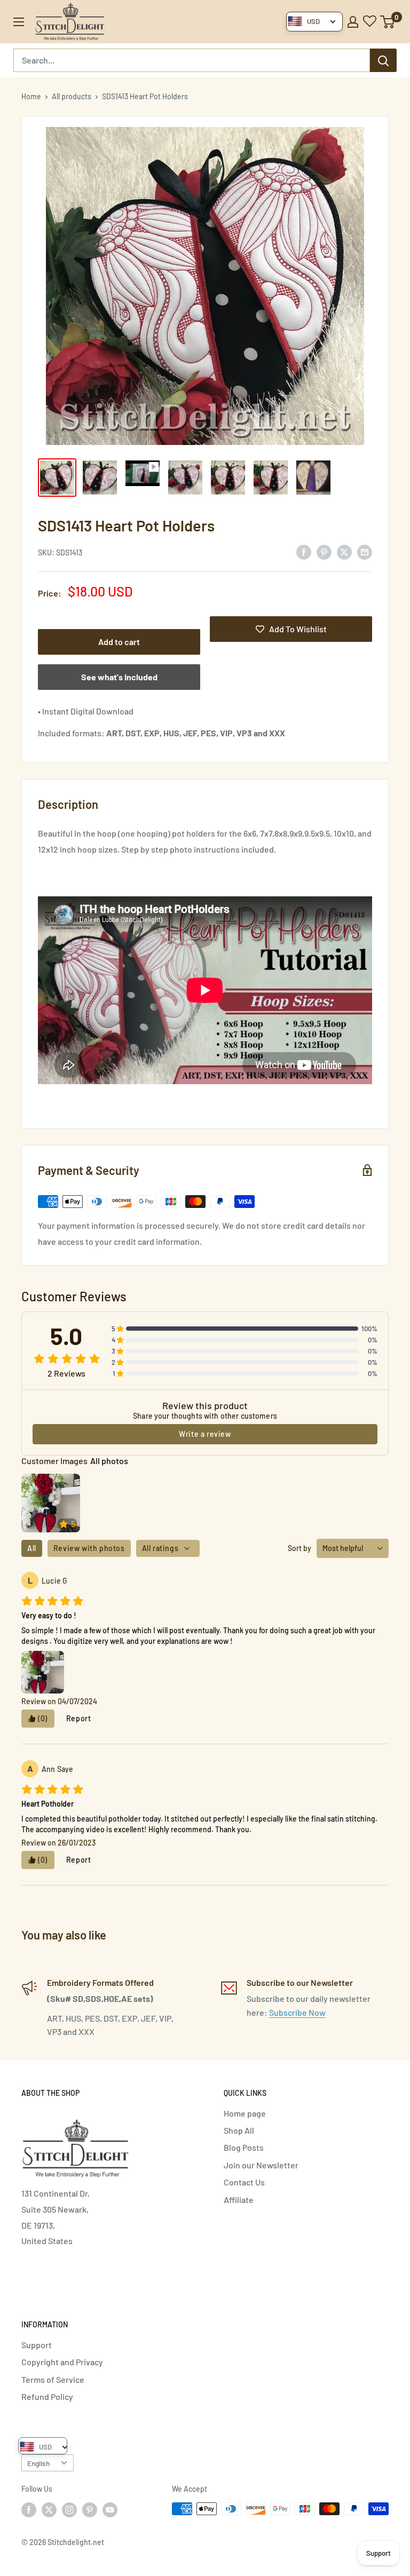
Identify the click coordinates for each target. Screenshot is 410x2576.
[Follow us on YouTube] (110, 2510)
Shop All (239, 2130)
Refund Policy (47, 2396)
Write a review (205, 1434)
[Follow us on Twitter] (49, 2510)
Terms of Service (53, 2379)
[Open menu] (19, 22)
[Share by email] (365, 551)
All (32, 1548)
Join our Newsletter (261, 2165)
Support (37, 2345)
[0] (388, 22)
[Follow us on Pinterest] (90, 2510)
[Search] (383, 60)
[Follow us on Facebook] (29, 2510)
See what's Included (119, 677)
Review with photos (89, 1548)
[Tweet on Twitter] (344, 551)
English (38, 2463)
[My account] (353, 22)
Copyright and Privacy (62, 2362)
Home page (245, 2113)
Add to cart (119, 642)
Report (79, 1718)
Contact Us (244, 2182)
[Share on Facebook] (304, 551)
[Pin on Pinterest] (324, 551)
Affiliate (239, 2200)
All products (72, 96)
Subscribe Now (297, 2012)
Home (31, 96)
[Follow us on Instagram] (69, 2510)
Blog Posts (244, 2147)
